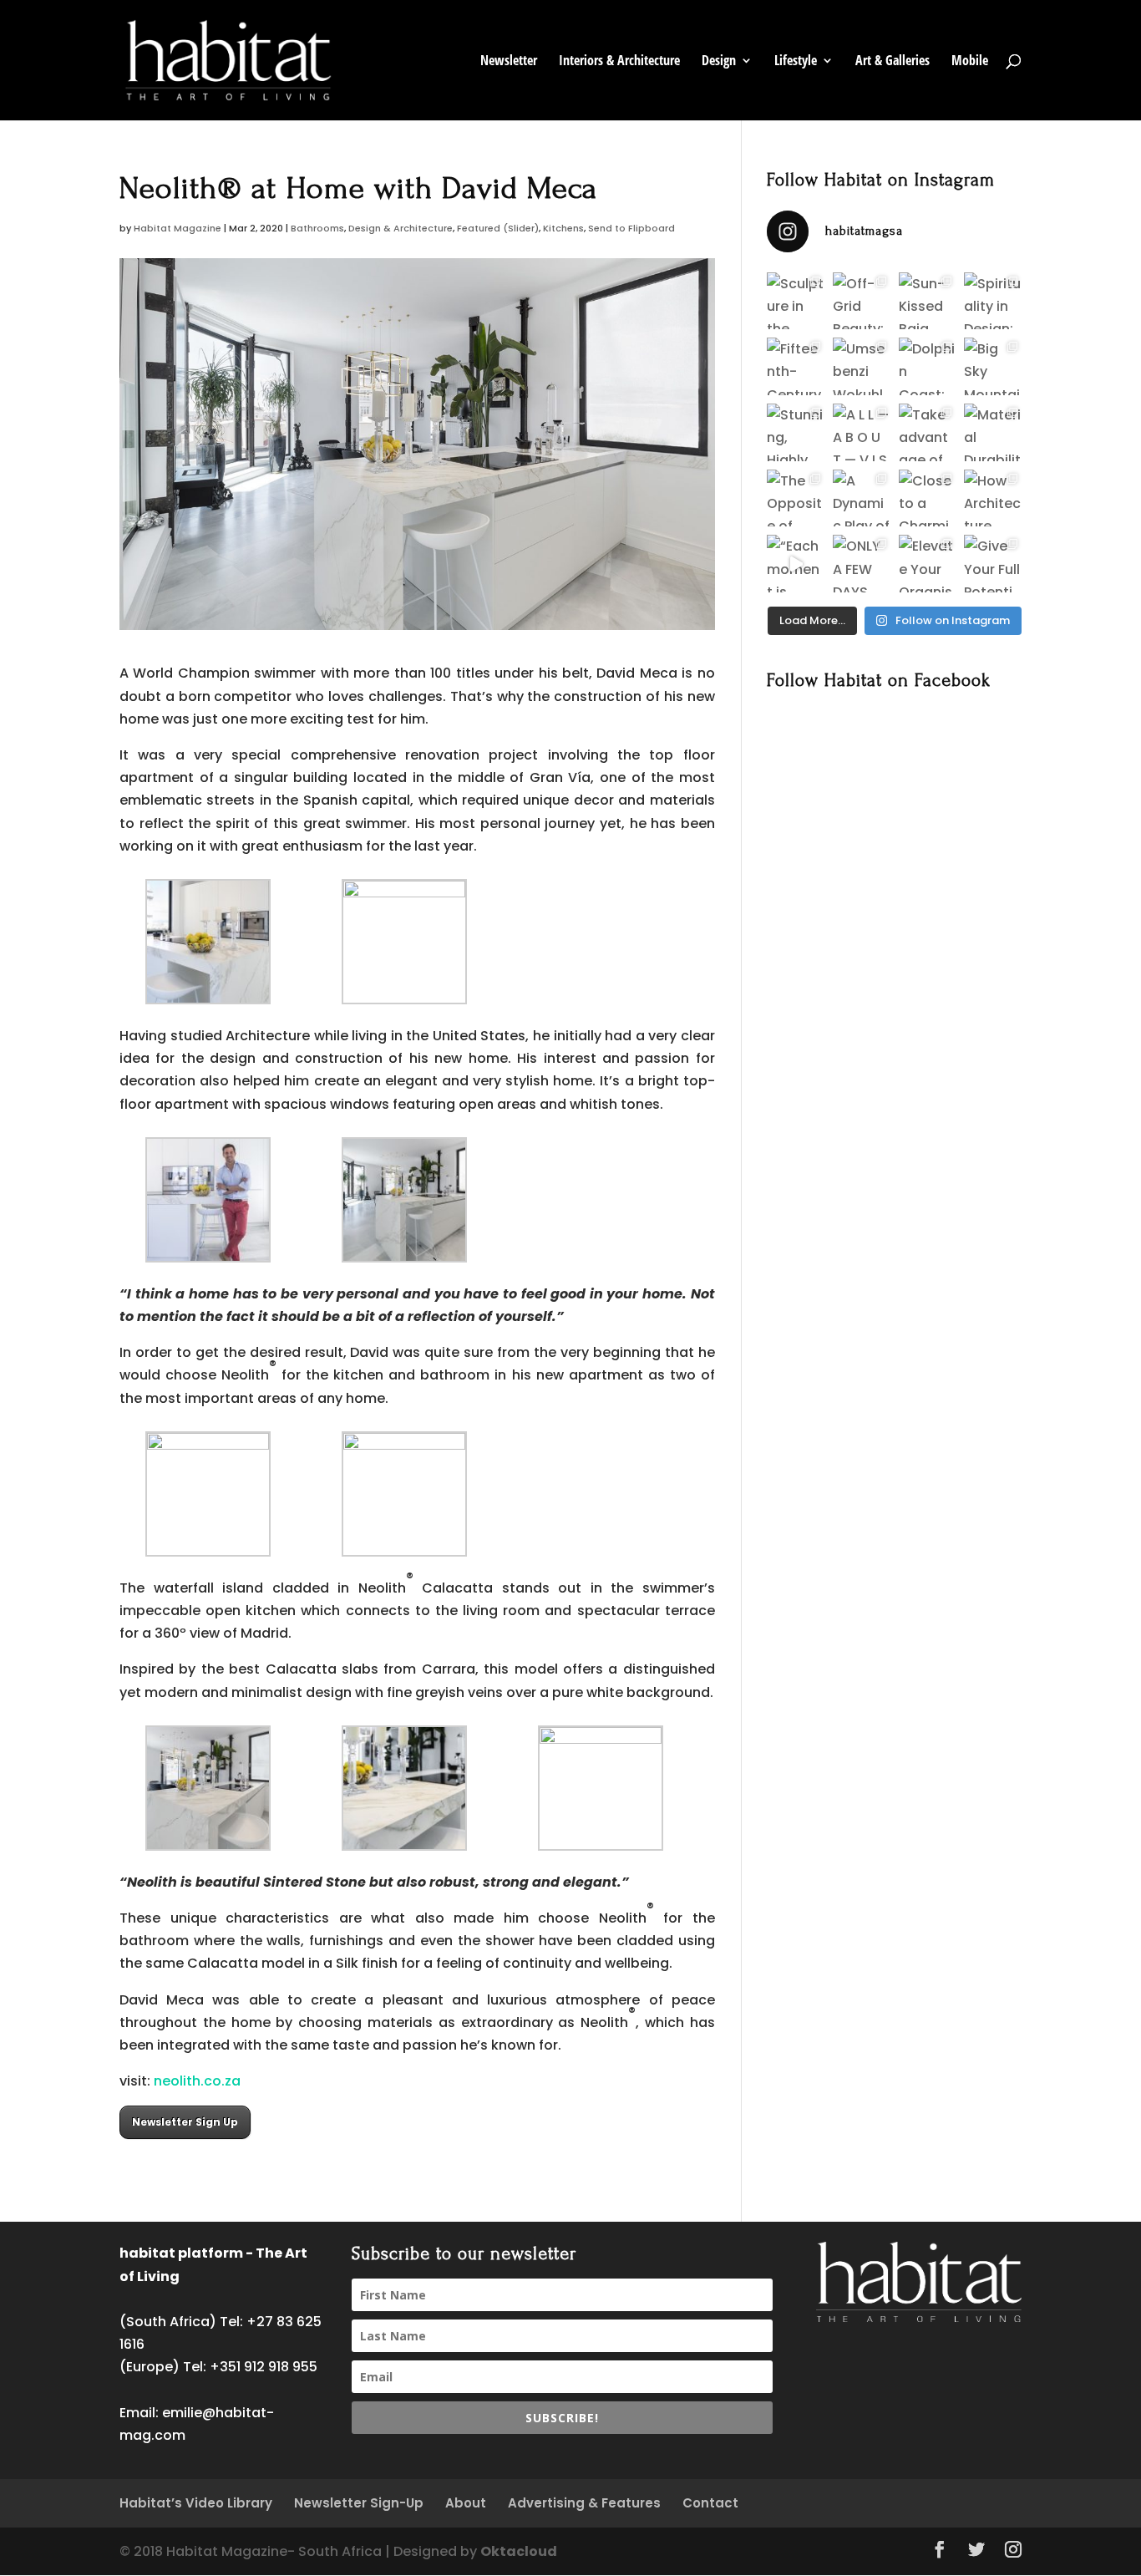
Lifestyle (796, 62)
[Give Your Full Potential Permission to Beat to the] (993, 564)
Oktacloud (519, 2551)
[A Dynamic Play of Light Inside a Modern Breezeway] (862, 498)
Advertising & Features (584, 2503)
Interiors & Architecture (619, 62)
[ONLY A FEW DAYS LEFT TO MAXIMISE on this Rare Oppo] (862, 564)
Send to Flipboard (631, 228)
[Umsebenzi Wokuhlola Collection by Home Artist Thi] (862, 366)
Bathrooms (317, 228)
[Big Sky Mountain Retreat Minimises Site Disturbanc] (993, 366)
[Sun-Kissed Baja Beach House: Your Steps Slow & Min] (928, 301)
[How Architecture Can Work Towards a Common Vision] (993, 498)
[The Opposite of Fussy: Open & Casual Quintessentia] (796, 498)
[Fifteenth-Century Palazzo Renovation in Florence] (796, 366)
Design (719, 62)
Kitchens (563, 228)
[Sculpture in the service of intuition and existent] (796, 301)
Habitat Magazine (177, 228)
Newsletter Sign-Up (359, 2503)
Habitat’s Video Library (196, 2503)
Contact (710, 2503)
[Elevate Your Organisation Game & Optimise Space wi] (928, 564)
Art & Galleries (893, 62)
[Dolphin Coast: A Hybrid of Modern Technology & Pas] (928, 366)
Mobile (970, 62)
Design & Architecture (401, 228)
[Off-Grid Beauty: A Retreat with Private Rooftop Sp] (862, 301)
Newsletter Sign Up (185, 2122)
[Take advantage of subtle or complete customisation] (928, 432)
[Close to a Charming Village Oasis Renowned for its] (928, 498)
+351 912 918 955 (264, 2367)
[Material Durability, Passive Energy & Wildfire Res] (993, 432)
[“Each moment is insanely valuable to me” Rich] (796, 564)
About (466, 2503)
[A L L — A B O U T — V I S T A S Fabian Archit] (862, 432)
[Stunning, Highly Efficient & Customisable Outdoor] (796, 432)
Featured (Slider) (498, 228)
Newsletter (509, 62)
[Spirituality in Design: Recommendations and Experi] (993, 301)
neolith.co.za (197, 2081)
